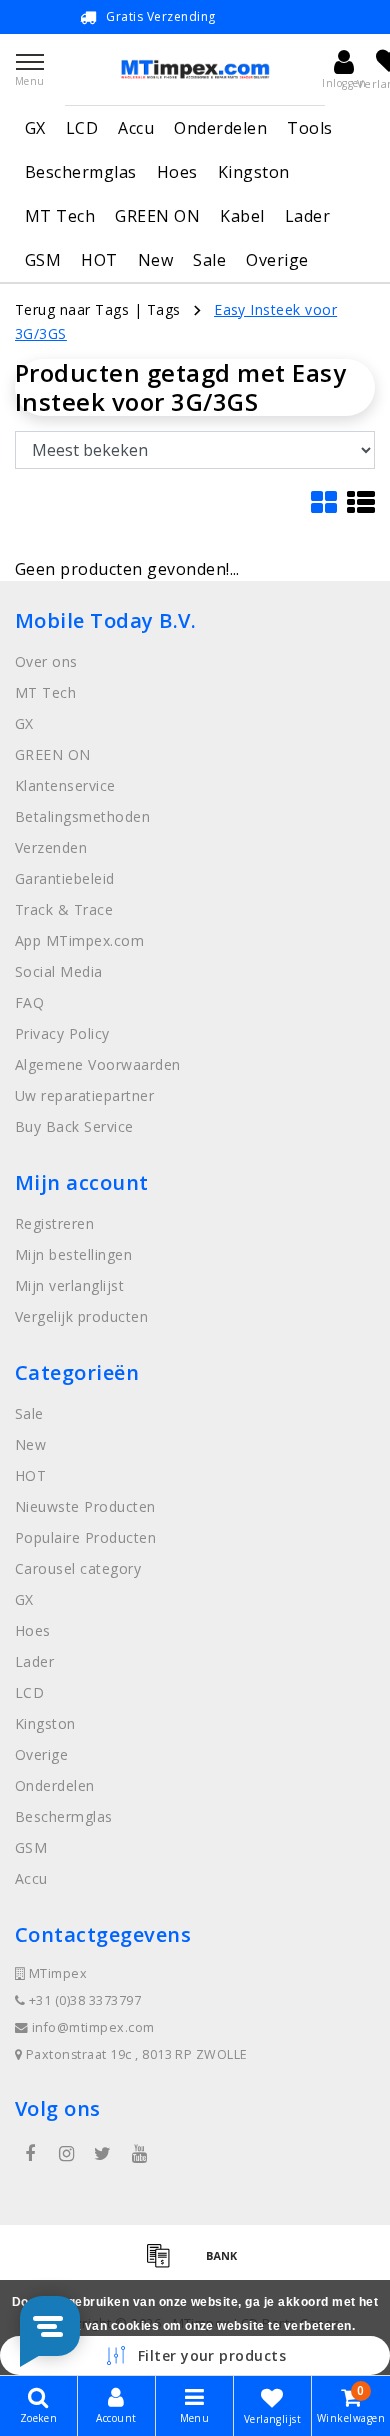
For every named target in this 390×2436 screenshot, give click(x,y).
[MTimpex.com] (195, 69)
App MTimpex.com (79, 940)
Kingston (254, 172)
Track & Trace (64, 909)
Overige (277, 260)
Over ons (46, 661)
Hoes (177, 172)
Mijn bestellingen (73, 1254)
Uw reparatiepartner (84, 1095)
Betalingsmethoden (82, 816)
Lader (307, 216)
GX (35, 128)
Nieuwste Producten (85, 1506)
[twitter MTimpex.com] (103, 2154)
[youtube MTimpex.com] (139, 2154)
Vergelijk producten (81, 1316)
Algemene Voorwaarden (98, 1064)
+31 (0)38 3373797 (83, 2000)
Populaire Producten (85, 1537)
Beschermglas (81, 172)
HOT (99, 260)
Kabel (242, 216)
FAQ (29, 1002)
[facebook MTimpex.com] (30, 2154)
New (155, 260)
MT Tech (60, 216)
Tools (309, 128)
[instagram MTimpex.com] (66, 2154)
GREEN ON (157, 216)
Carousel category (78, 1568)
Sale (209, 260)
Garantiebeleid (65, 878)
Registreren (54, 1223)
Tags (164, 309)
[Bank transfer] (227, 2264)
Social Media (59, 971)
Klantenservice (65, 785)
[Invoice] (165, 2264)
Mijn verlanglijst (69, 1285)
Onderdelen (220, 128)
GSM (43, 260)
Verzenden (51, 847)
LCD (82, 128)
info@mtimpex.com (93, 2027)
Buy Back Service (74, 1126)
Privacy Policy (62, 1033)
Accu (136, 128)
